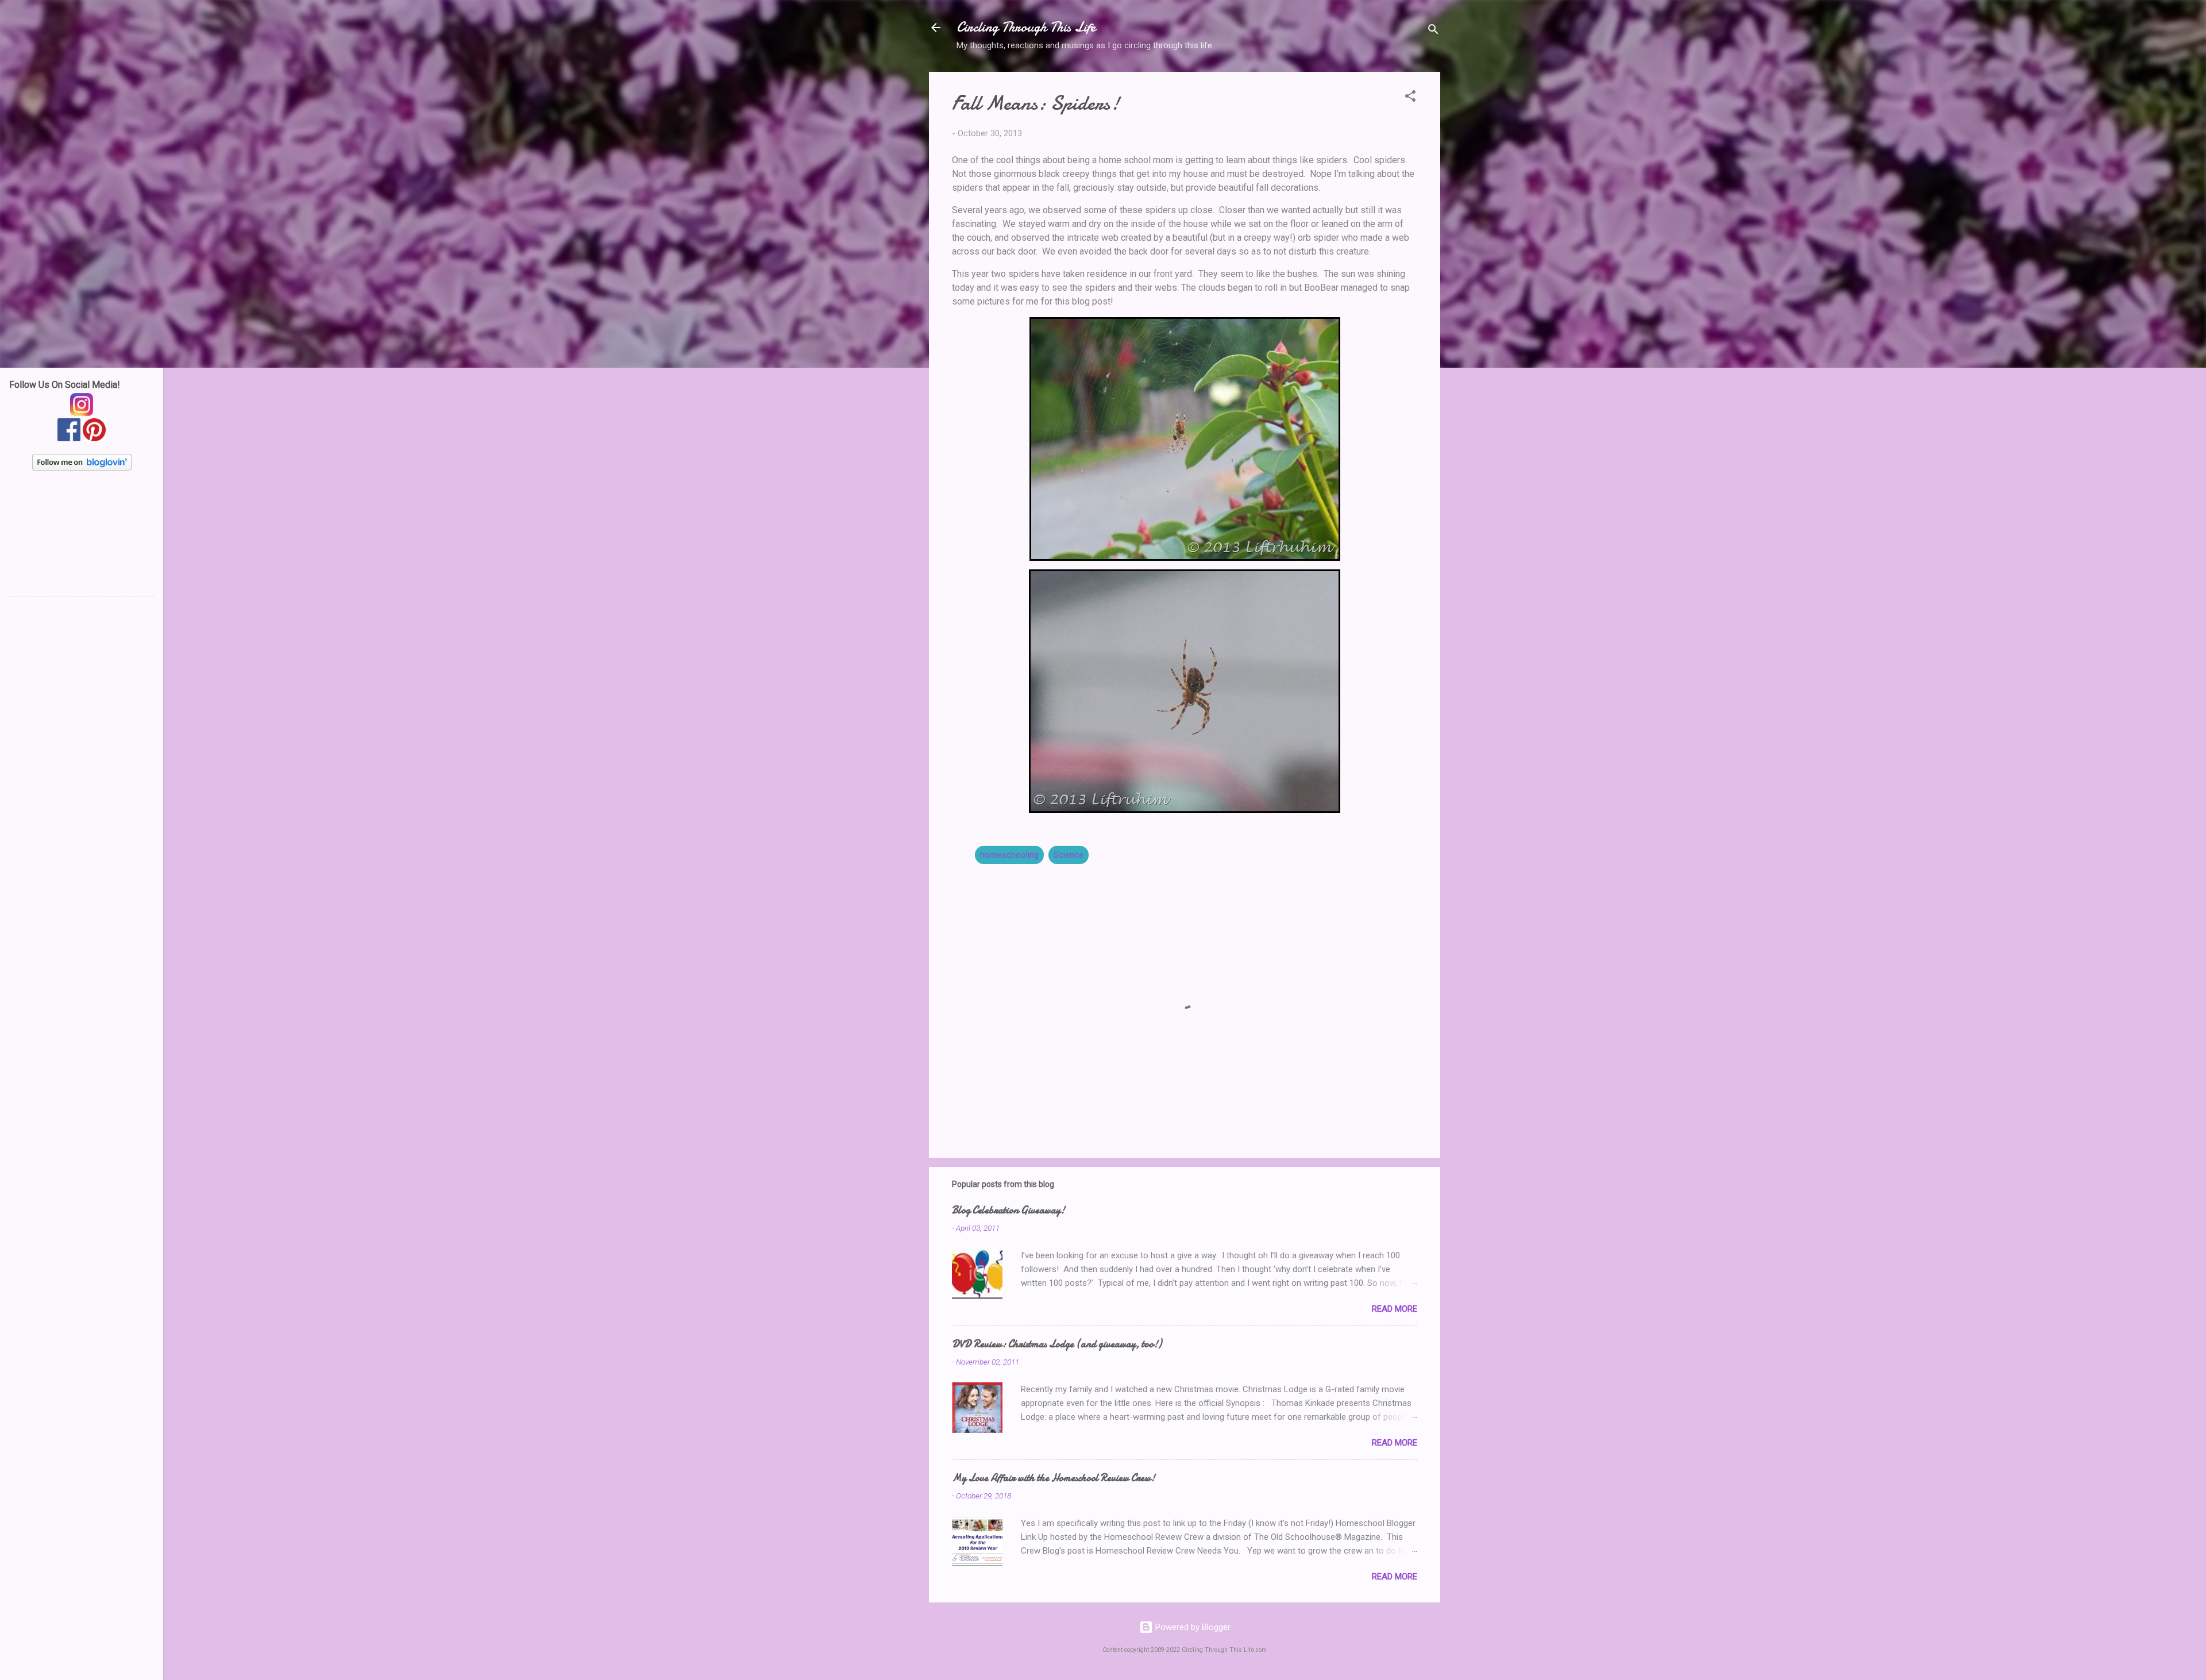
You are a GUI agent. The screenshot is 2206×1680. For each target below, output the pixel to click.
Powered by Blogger (1192, 1627)
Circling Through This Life (1026, 27)
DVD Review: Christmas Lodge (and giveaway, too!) (1057, 1344)
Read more (1395, 1309)
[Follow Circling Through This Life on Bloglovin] (82, 468)
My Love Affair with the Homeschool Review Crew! (1054, 1478)
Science (1069, 855)
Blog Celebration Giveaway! (1008, 1210)
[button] (1410, 98)
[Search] (1433, 31)
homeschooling (1009, 855)
